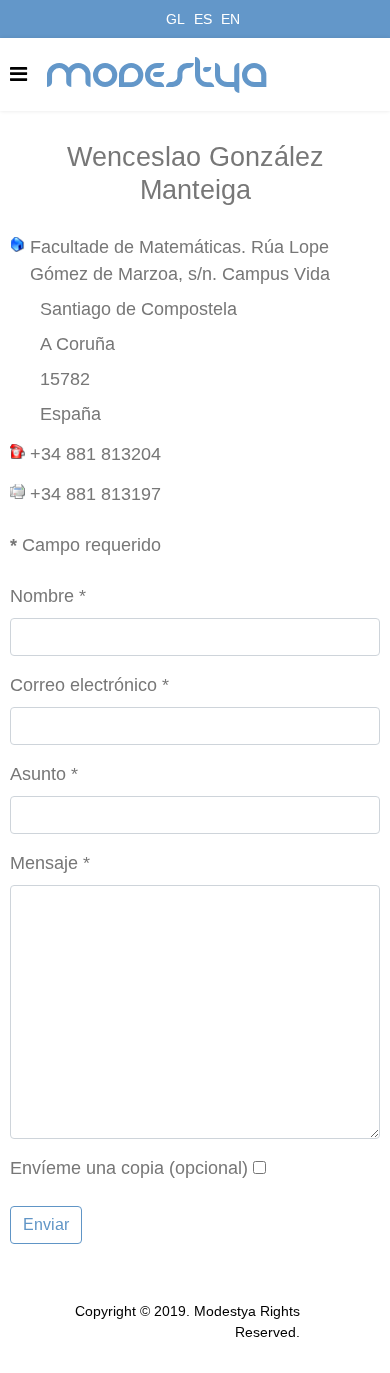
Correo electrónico (89, 685)
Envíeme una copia (87, 1168)
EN (230, 19)
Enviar (46, 1224)
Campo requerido (85, 545)
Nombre (48, 596)
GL (175, 19)
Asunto (44, 774)
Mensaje (50, 863)
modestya (158, 75)
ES (203, 19)
